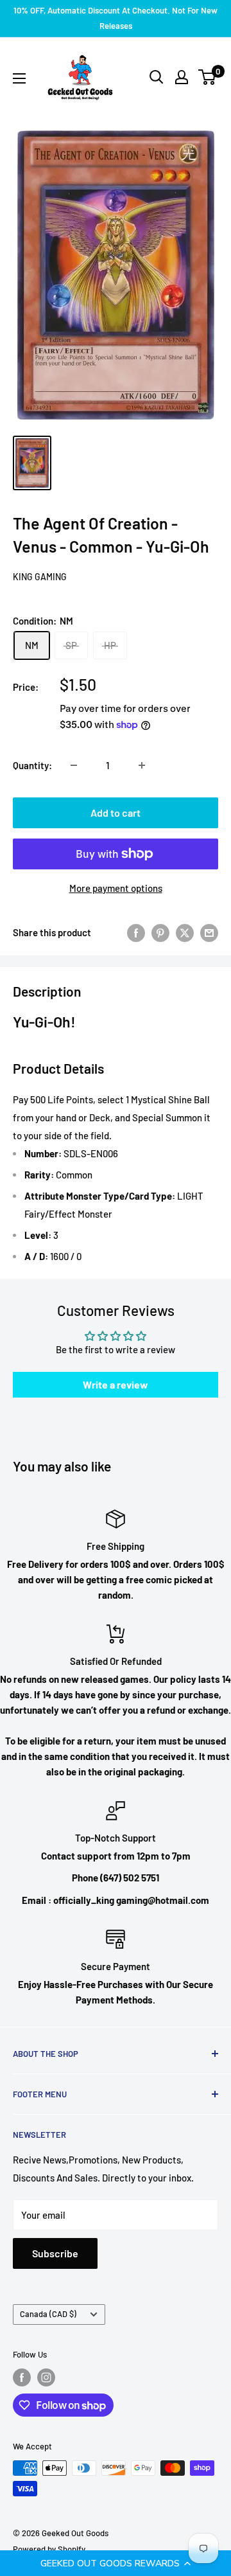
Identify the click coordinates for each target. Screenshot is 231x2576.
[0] (208, 77)
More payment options (116, 888)
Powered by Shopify (49, 2549)
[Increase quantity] (142, 765)
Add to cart (116, 813)
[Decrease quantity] (74, 765)
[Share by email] (209, 932)
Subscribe (55, 2253)
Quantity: (32, 765)
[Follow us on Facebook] (22, 2377)
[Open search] (157, 77)
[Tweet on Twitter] (185, 932)
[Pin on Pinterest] (160, 932)
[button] (116, 2563)
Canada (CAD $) (48, 2314)
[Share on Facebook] (136, 932)
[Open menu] (19, 78)
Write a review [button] (116, 1384)
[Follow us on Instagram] (46, 2377)
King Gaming (40, 577)
